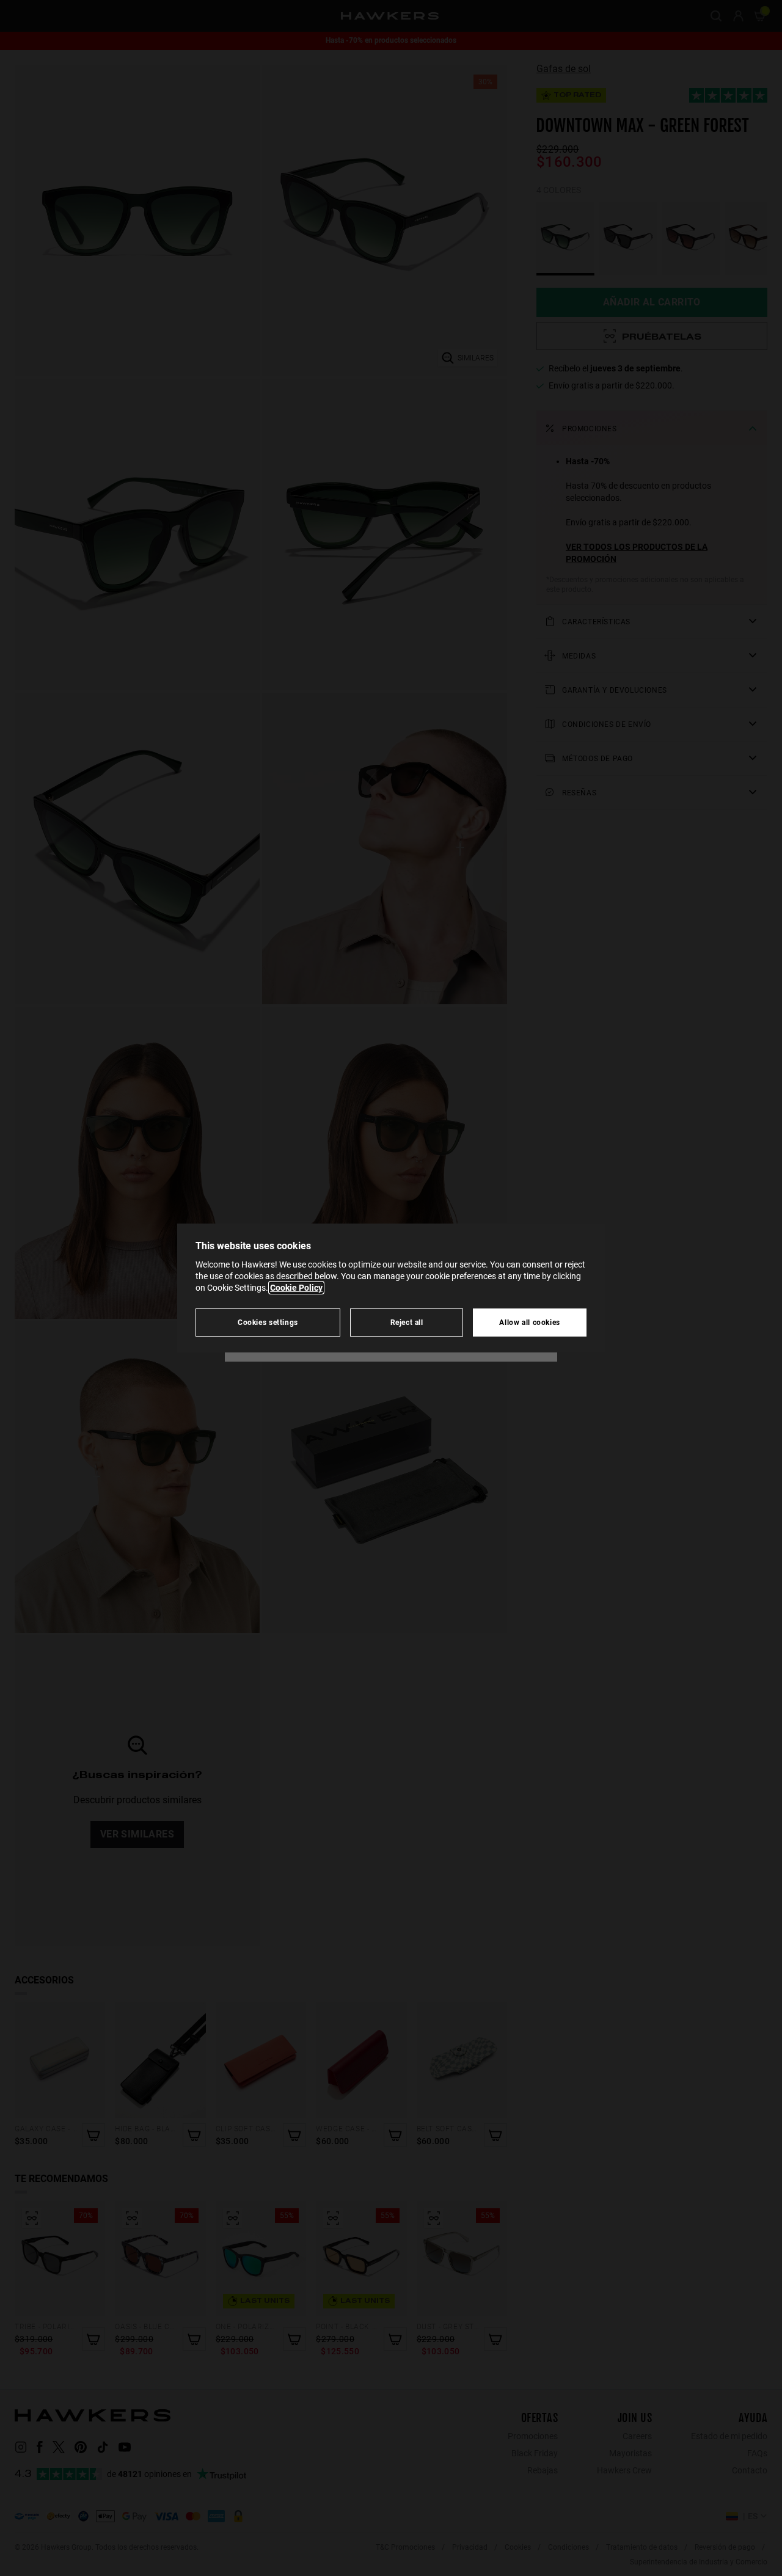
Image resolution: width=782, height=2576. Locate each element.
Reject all (407, 1322)
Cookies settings (268, 1322)
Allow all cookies (530, 1322)
